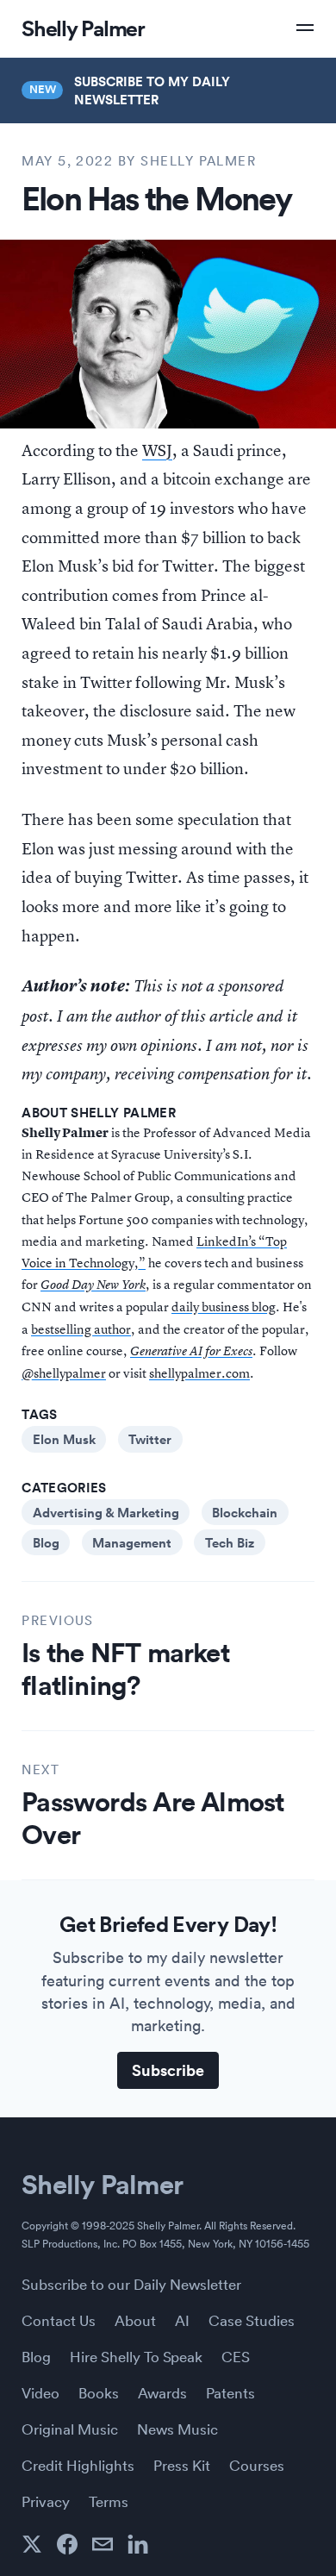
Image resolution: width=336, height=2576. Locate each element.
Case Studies (252, 2320)
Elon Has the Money (156, 197)
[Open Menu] (305, 28)
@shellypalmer (64, 1373)
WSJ (157, 450)
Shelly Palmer (102, 2184)
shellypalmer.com (199, 1373)
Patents (230, 2392)
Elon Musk (64, 1440)
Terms (109, 2501)
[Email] (103, 2544)
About (135, 2320)
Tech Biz (230, 1542)
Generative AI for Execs (191, 1351)
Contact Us (59, 2320)
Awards (162, 2392)
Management (132, 1542)
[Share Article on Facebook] (67, 2544)
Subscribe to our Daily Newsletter (131, 2284)
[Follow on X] (32, 2544)
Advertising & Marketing (106, 1512)
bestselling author (81, 1329)
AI (182, 2320)
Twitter (150, 1440)
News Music (177, 2429)
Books (99, 2392)
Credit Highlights (78, 2465)
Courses (257, 2465)
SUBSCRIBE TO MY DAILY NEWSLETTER (152, 90)
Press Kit (182, 2465)
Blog (46, 1542)
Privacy (46, 2501)
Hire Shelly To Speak (136, 2356)
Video (40, 2392)
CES (236, 2356)
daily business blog (224, 1307)
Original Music (70, 2429)
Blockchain (245, 1512)
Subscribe (168, 2070)
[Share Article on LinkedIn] (138, 2544)
